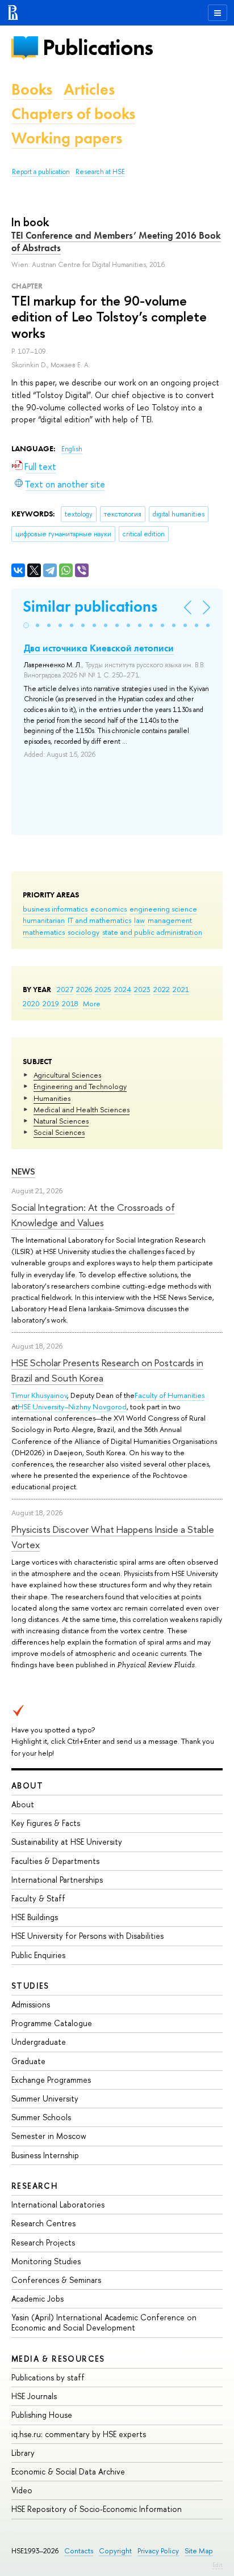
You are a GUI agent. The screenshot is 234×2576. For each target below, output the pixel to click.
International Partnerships (57, 1880)
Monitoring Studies (46, 2261)
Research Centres (43, 2223)
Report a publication (41, 172)
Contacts (79, 2551)
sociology (83, 932)
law (139, 920)
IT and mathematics (99, 920)
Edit (218, 2565)
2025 (103, 989)
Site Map (199, 2551)
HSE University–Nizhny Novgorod (72, 1406)
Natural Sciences (61, 1121)
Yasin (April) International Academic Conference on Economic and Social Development (104, 2322)
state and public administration (152, 932)
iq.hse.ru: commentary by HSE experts (79, 2434)
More (92, 1003)
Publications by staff (48, 2377)
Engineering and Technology (80, 1086)
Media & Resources (58, 2359)
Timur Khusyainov (39, 1395)
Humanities (52, 1098)
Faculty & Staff (38, 1898)
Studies (30, 1986)
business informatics (55, 909)
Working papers (67, 138)
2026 (84, 989)
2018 (70, 1003)
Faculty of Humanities (170, 1395)
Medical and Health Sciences (82, 1109)
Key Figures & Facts (46, 1823)
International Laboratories (58, 2204)
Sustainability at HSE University (67, 1842)
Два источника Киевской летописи (99, 648)
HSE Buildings (35, 1917)
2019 (51, 1003)
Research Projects (43, 2242)
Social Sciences (59, 1132)
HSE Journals (34, 2396)
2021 (181, 989)
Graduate (28, 2061)
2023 (142, 989)
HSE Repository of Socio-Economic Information (97, 2509)
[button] (26, 625)
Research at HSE (100, 172)
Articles (89, 89)
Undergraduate (39, 2042)
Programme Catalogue (52, 2023)
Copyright (115, 2551)
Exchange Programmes (51, 2080)
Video (22, 2490)
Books (32, 89)
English (72, 449)
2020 (31, 1003)
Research (35, 2186)
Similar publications (90, 606)
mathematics (44, 932)
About (27, 1785)
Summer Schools (41, 2117)
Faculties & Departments (55, 1861)
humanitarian (44, 920)
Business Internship (45, 2155)
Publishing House (42, 2415)
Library (23, 2453)
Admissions (31, 2004)
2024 (123, 989)
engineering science (163, 909)
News (23, 1172)
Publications (98, 47)
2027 (65, 989)
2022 (162, 989)
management (170, 920)
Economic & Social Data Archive (68, 2471)
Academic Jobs (37, 2299)
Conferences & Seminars (56, 2280)
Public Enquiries (38, 1955)
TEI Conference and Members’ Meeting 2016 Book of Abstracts (116, 241)
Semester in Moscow (49, 2136)
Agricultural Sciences (67, 1075)
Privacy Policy (158, 2551)
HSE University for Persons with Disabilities (87, 1936)
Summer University (45, 2098)
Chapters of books (73, 114)
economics (108, 909)
